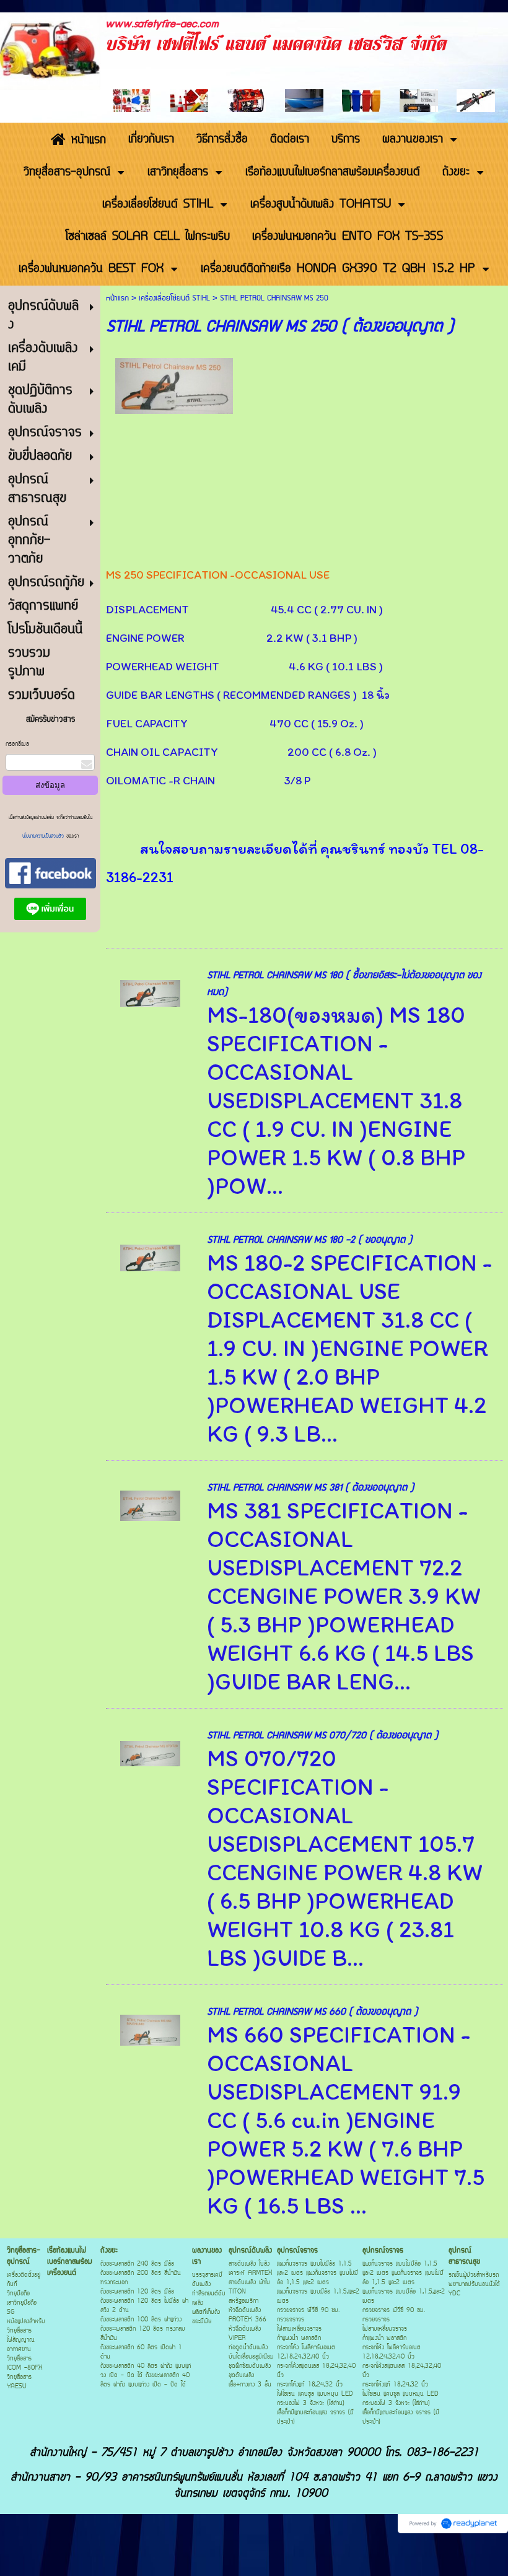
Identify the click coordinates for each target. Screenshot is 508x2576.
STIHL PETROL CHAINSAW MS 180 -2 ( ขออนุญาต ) (309, 1240)
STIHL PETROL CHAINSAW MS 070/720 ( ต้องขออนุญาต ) (322, 1736)
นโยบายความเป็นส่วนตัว (44, 836)
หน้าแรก (117, 298)
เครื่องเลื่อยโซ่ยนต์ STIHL (174, 298)
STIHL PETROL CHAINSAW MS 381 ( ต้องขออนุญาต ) (310, 1488)
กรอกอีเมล (17, 744)
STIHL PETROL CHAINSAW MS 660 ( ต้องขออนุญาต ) (312, 2012)
